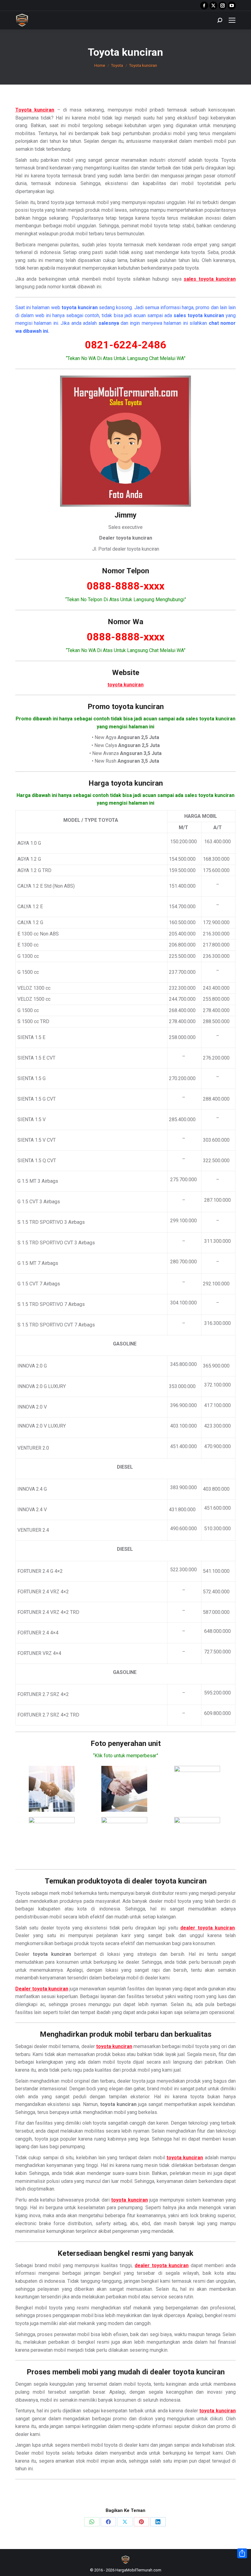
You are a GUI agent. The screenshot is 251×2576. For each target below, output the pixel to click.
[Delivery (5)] (124, 1840)
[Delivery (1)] (52, 1789)
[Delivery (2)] (124, 1789)
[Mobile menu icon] (232, 20)
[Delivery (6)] (197, 1840)
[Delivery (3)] (197, 1789)
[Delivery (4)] (52, 1840)
